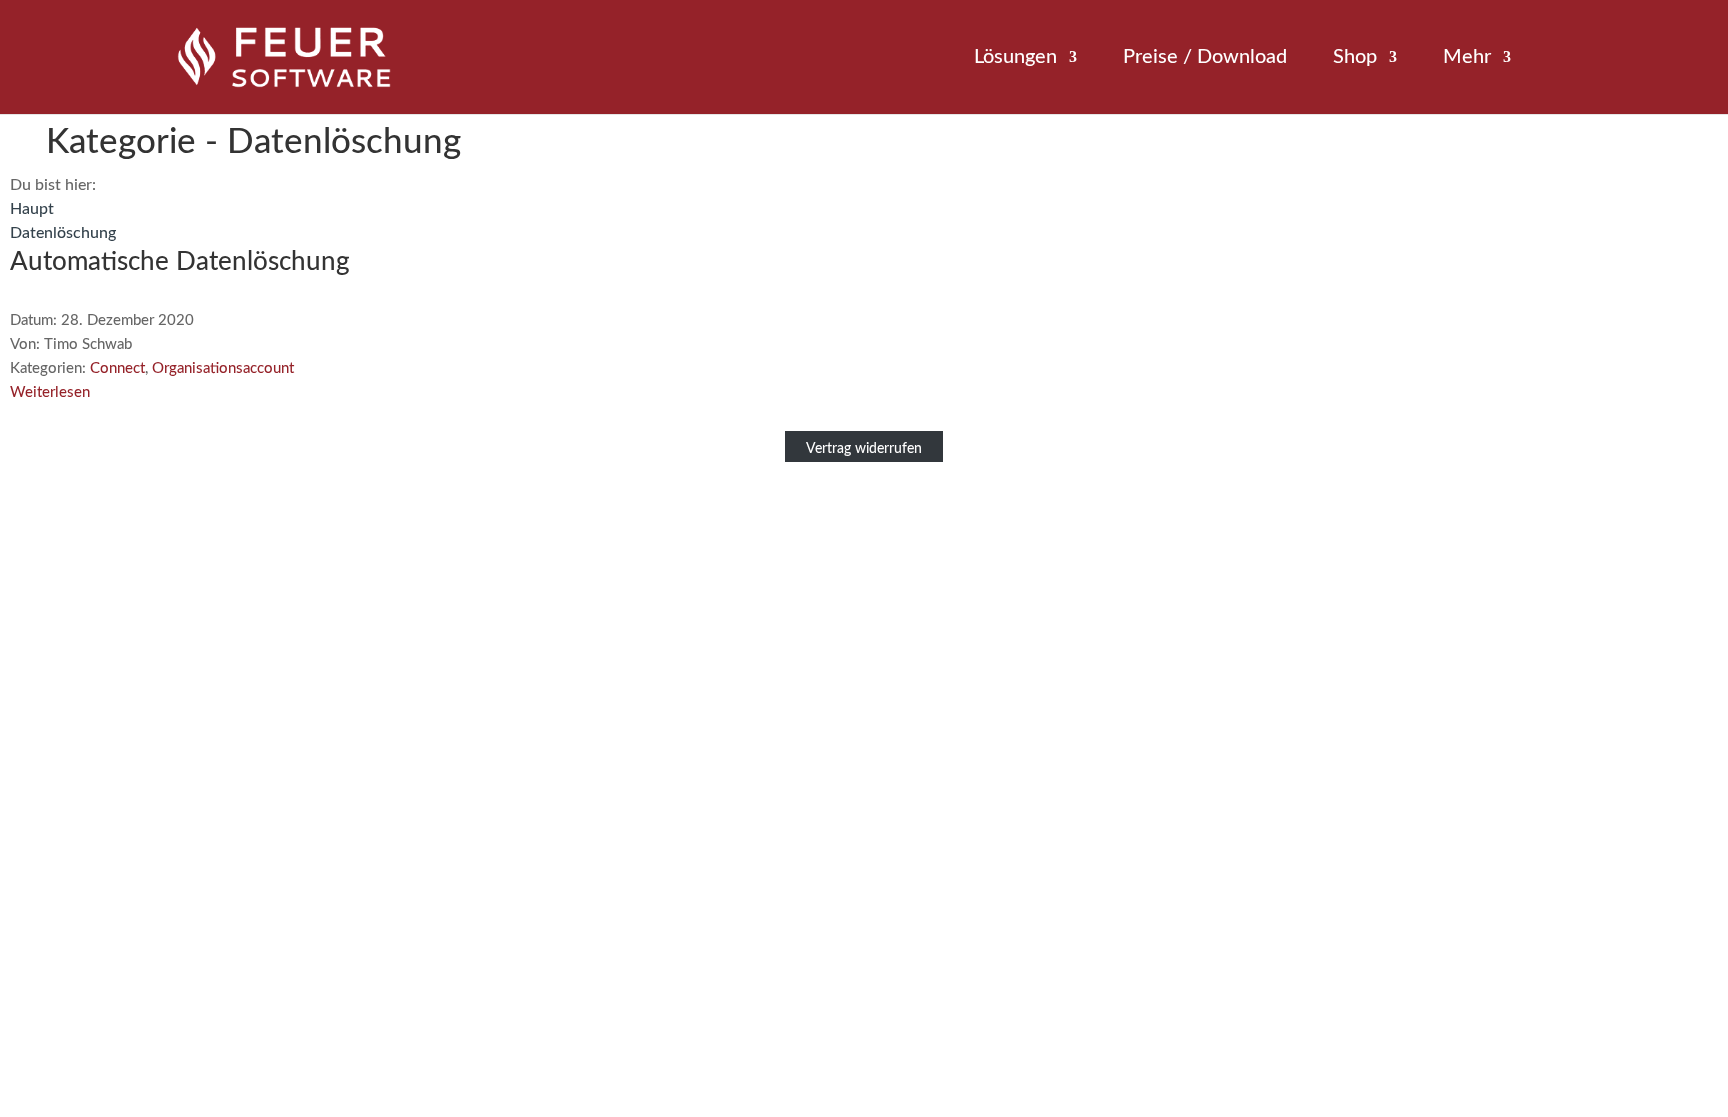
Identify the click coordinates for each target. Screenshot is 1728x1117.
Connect (117, 368)
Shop (1355, 58)
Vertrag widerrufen (864, 449)
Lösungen (1015, 58)
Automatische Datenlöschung (180, 262)
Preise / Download (1205, 58)
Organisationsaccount (223, 368)
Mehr (1467, 58)
